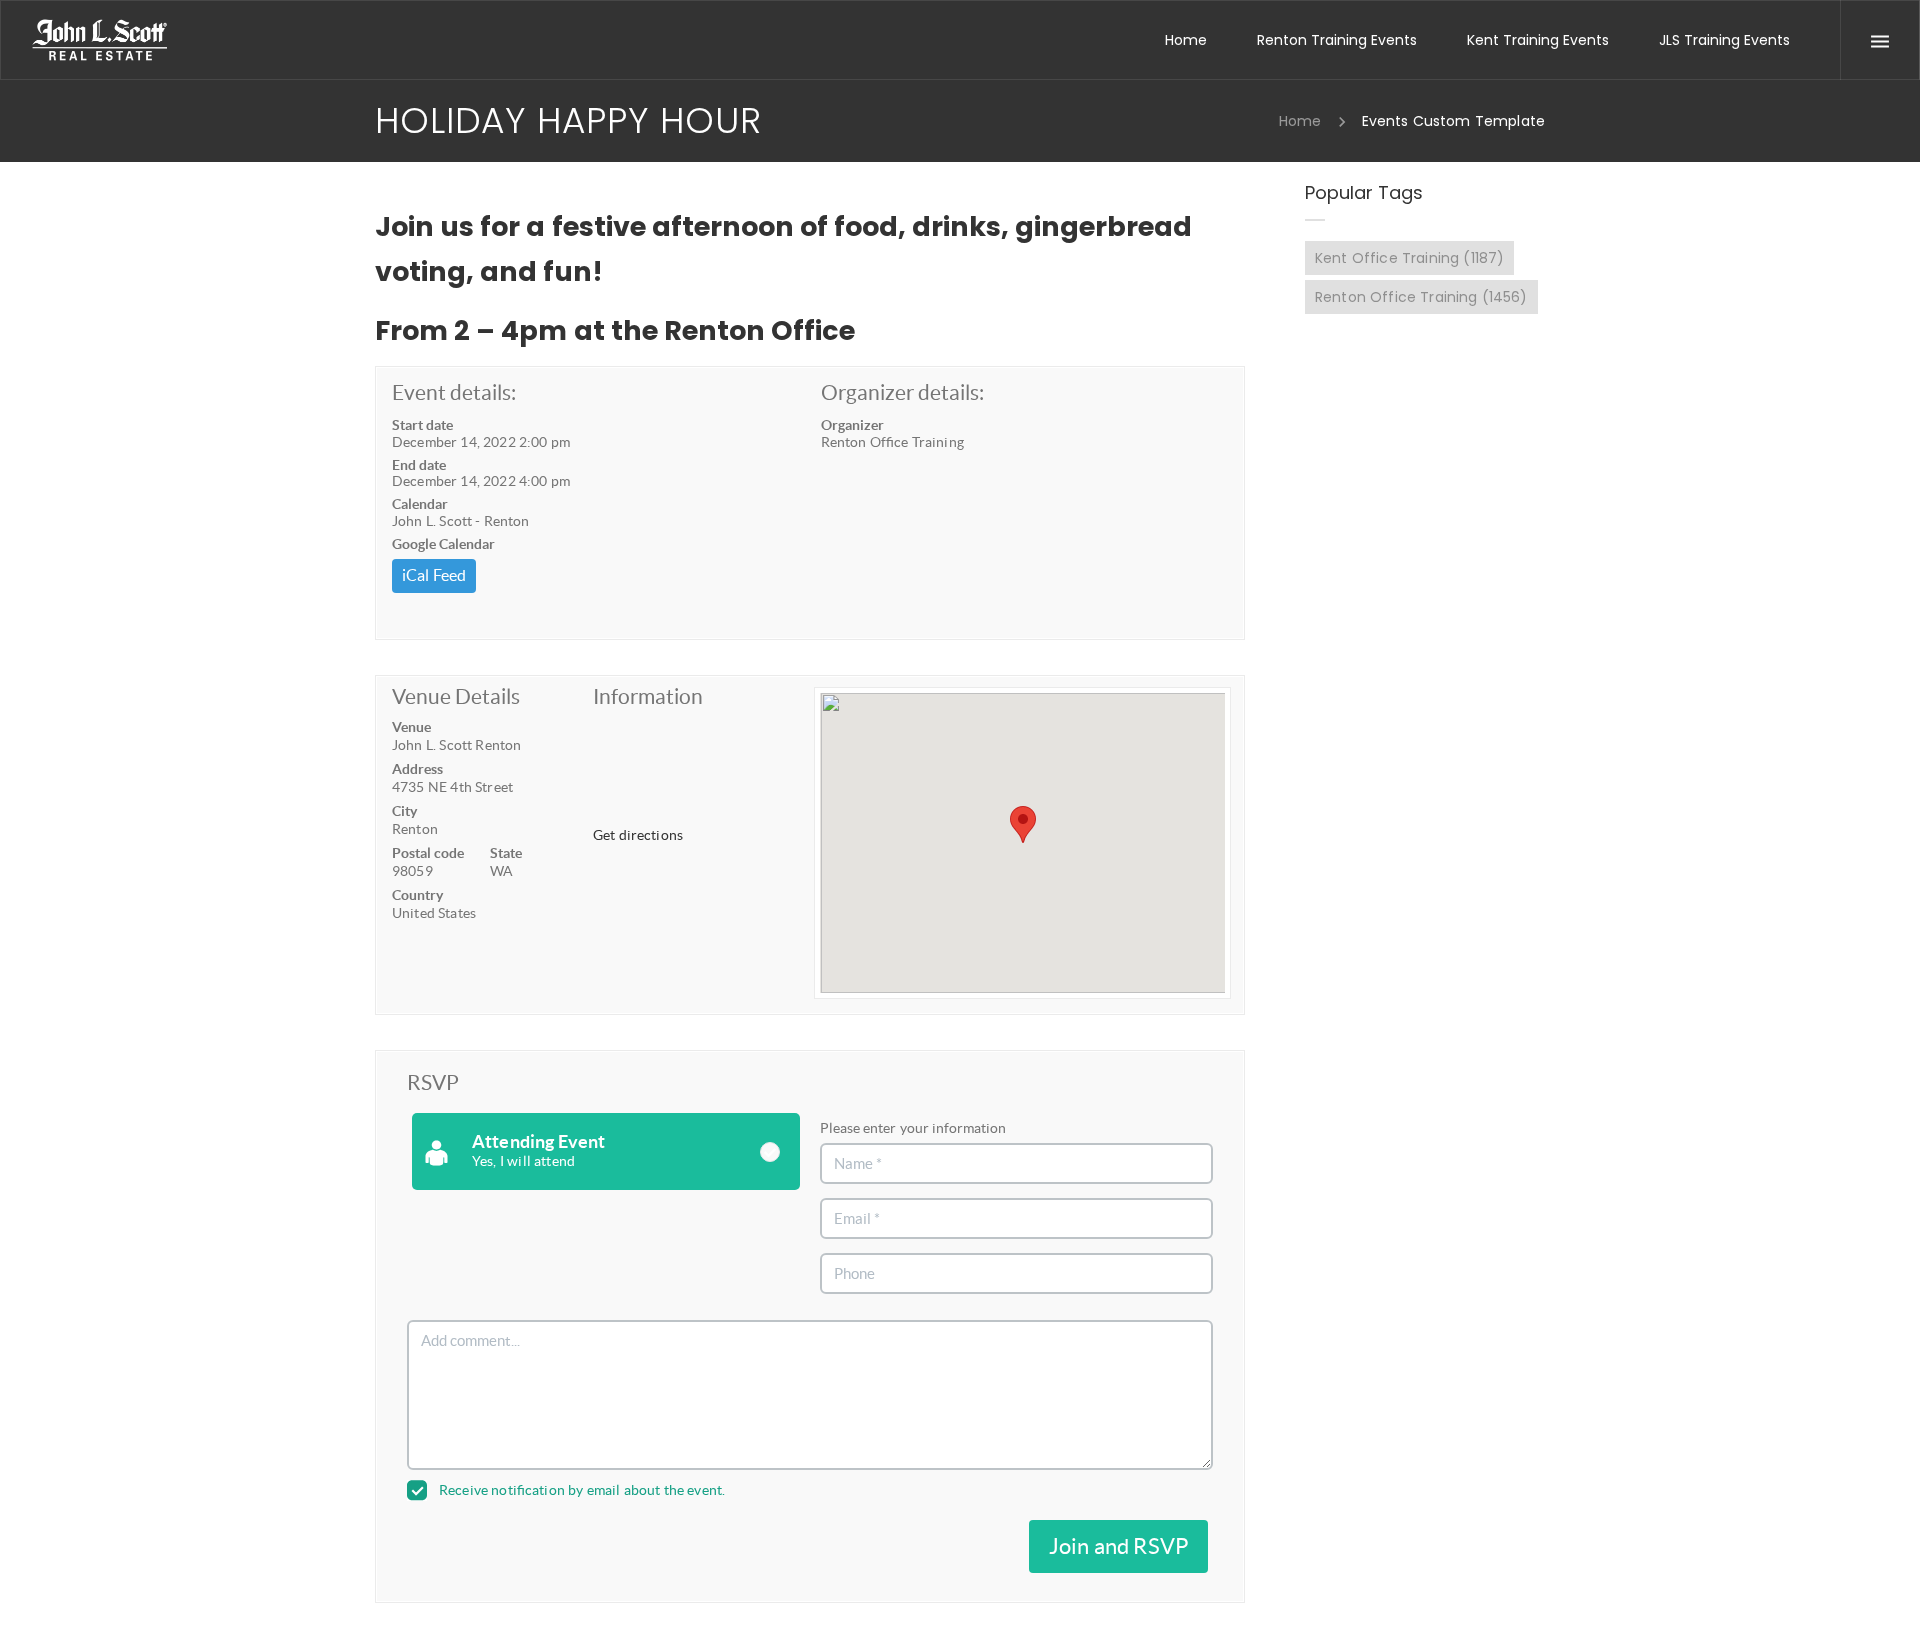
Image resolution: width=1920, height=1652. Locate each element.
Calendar (420, 504)
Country (417, 895)
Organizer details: (902, 392)
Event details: (454, 392)
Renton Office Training (1421, 297)
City (404, 811)
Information (648, 696)
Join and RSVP (1118, 1546)
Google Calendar (443, 544)
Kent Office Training (1409, 258)
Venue (411, 727)
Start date (422, 425)
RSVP (433, 1082)
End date (419, 465)
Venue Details (456, 696)
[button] (1023, 824)
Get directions (638, 835)
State (506, 853)
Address (417, 769)
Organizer (852, 425)
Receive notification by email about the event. (582, 1490)
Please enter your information (912, 1128)
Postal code (428, 853)
